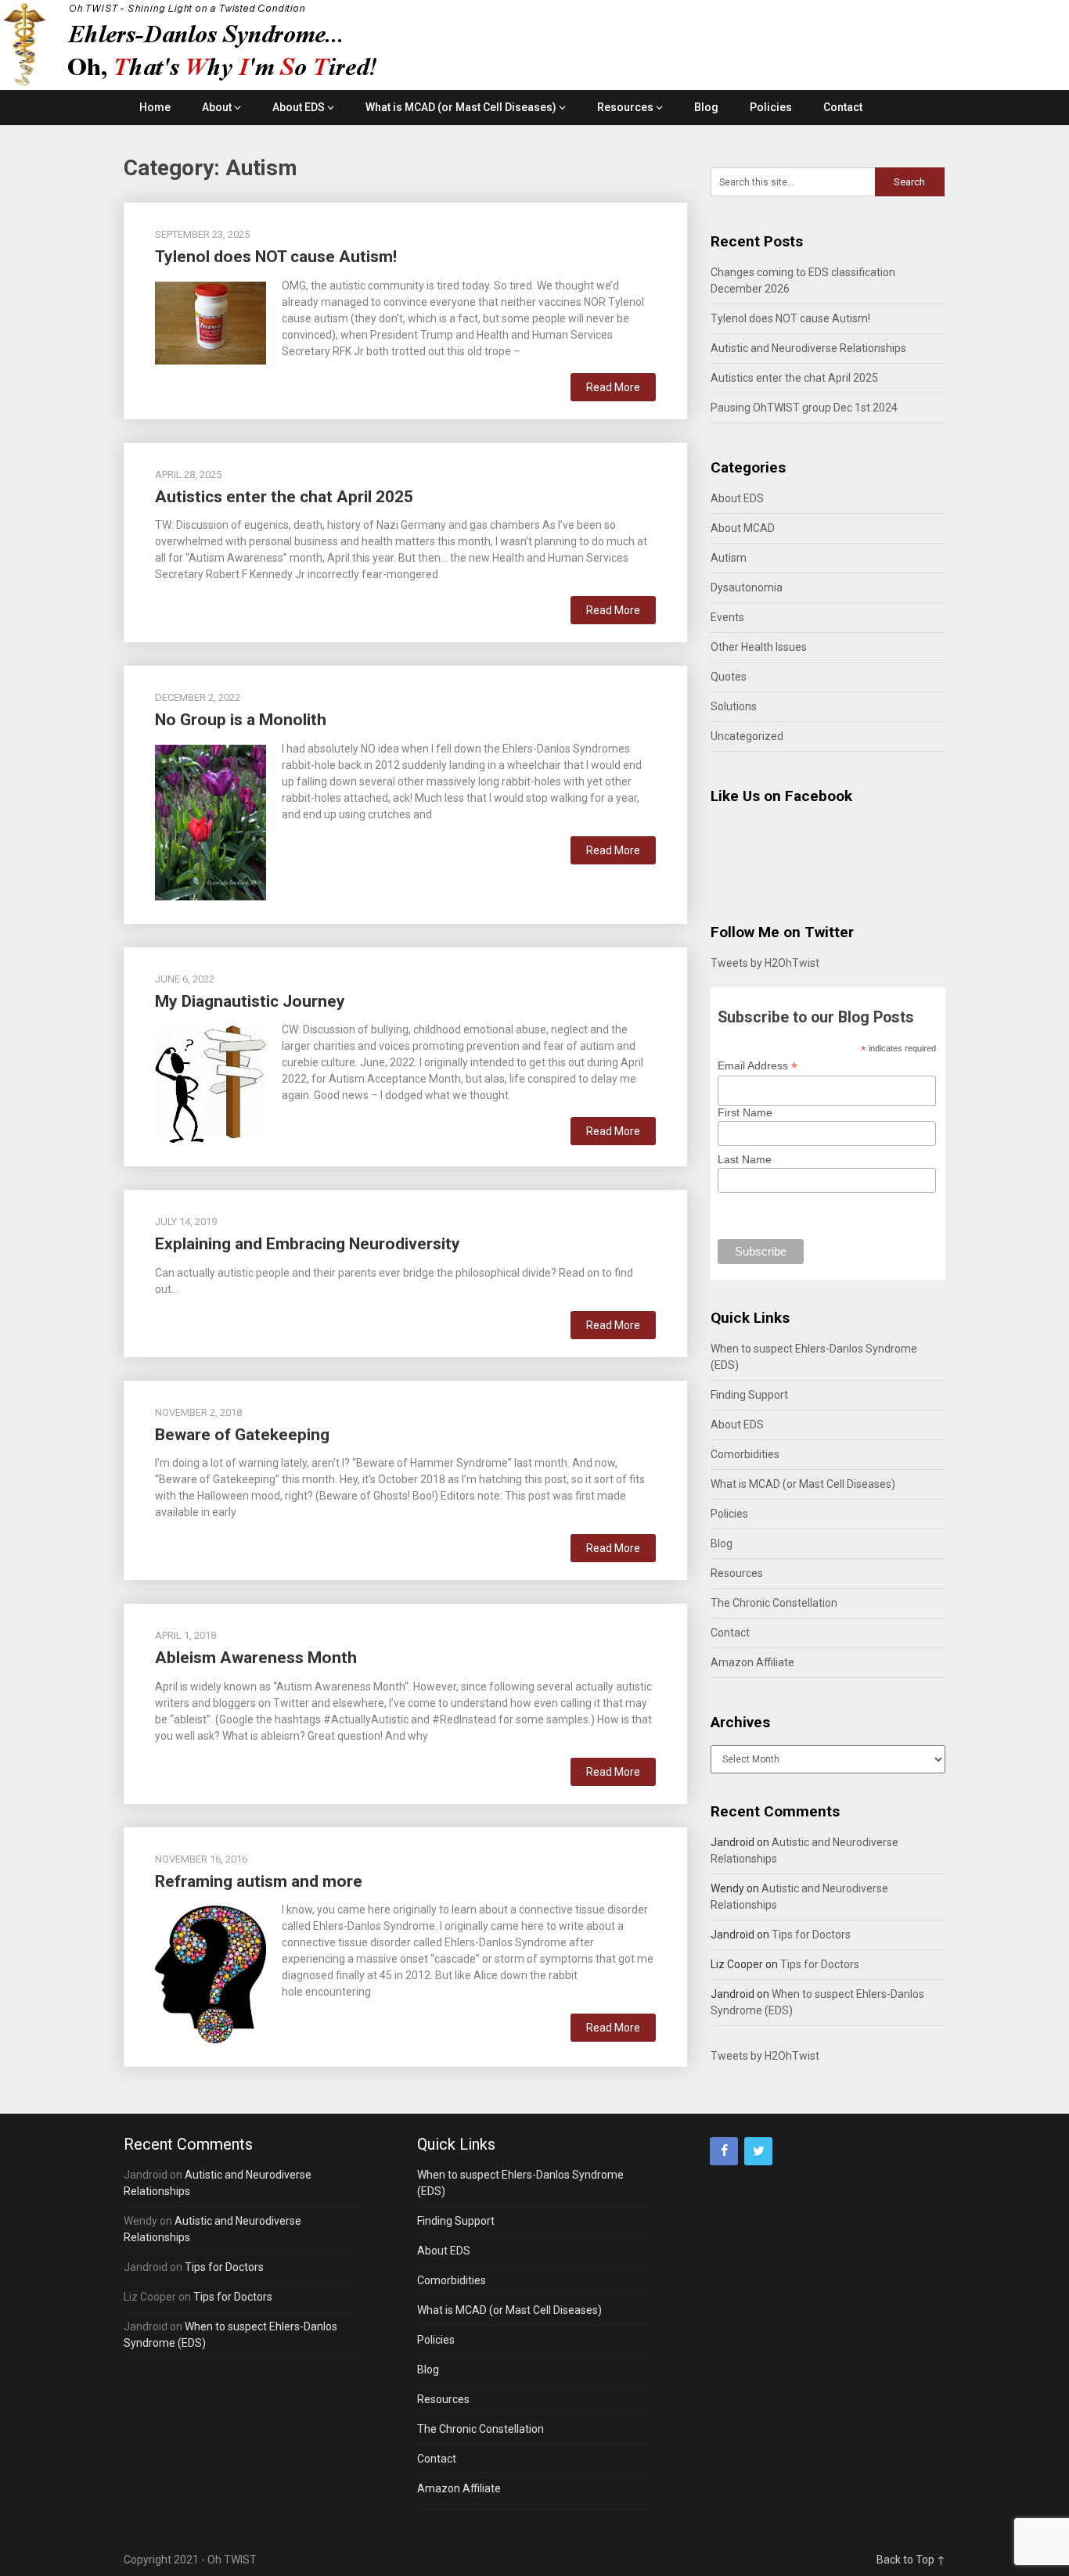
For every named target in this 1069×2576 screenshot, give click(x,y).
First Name (745, 1112)
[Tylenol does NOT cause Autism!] (211, 322)
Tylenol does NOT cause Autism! (276, 257)
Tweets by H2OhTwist (765, 963)
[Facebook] (724, 2151)
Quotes (729, 677)
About (217, 107)
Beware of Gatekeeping (242, 1435)
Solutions (734, 706)
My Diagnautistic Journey (250, 1001)
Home (155, 107)
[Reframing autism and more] (211, 1972)
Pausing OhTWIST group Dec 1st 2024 (804, 408)
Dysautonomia (747, 587)
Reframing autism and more (259, 1881)
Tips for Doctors (811, 1935)
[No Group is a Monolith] (211, 821)
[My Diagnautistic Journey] (211, 1082)
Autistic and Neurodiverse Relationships (808, 348)
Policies (771, 107)
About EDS (299, 107)
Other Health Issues (759, 647)
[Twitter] (758, 2151)
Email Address (758, 1066)
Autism (729, 558)
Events (727, 617)
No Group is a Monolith (241, 720)
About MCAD (743, 528)
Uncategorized (747, 736)
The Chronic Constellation (774, 1603)
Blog (706, 107)
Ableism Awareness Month (256, 1658)
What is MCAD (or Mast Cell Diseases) (461, 107)
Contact (843, 107)
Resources (625, 107)
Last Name (745, 1159)
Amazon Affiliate (752, 1662)
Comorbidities (745, 1454)
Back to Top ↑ (911, 2560)
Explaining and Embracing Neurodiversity (308, 1244)
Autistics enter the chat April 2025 (284, 497)
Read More (613, 387)
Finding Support (749, 1395)
